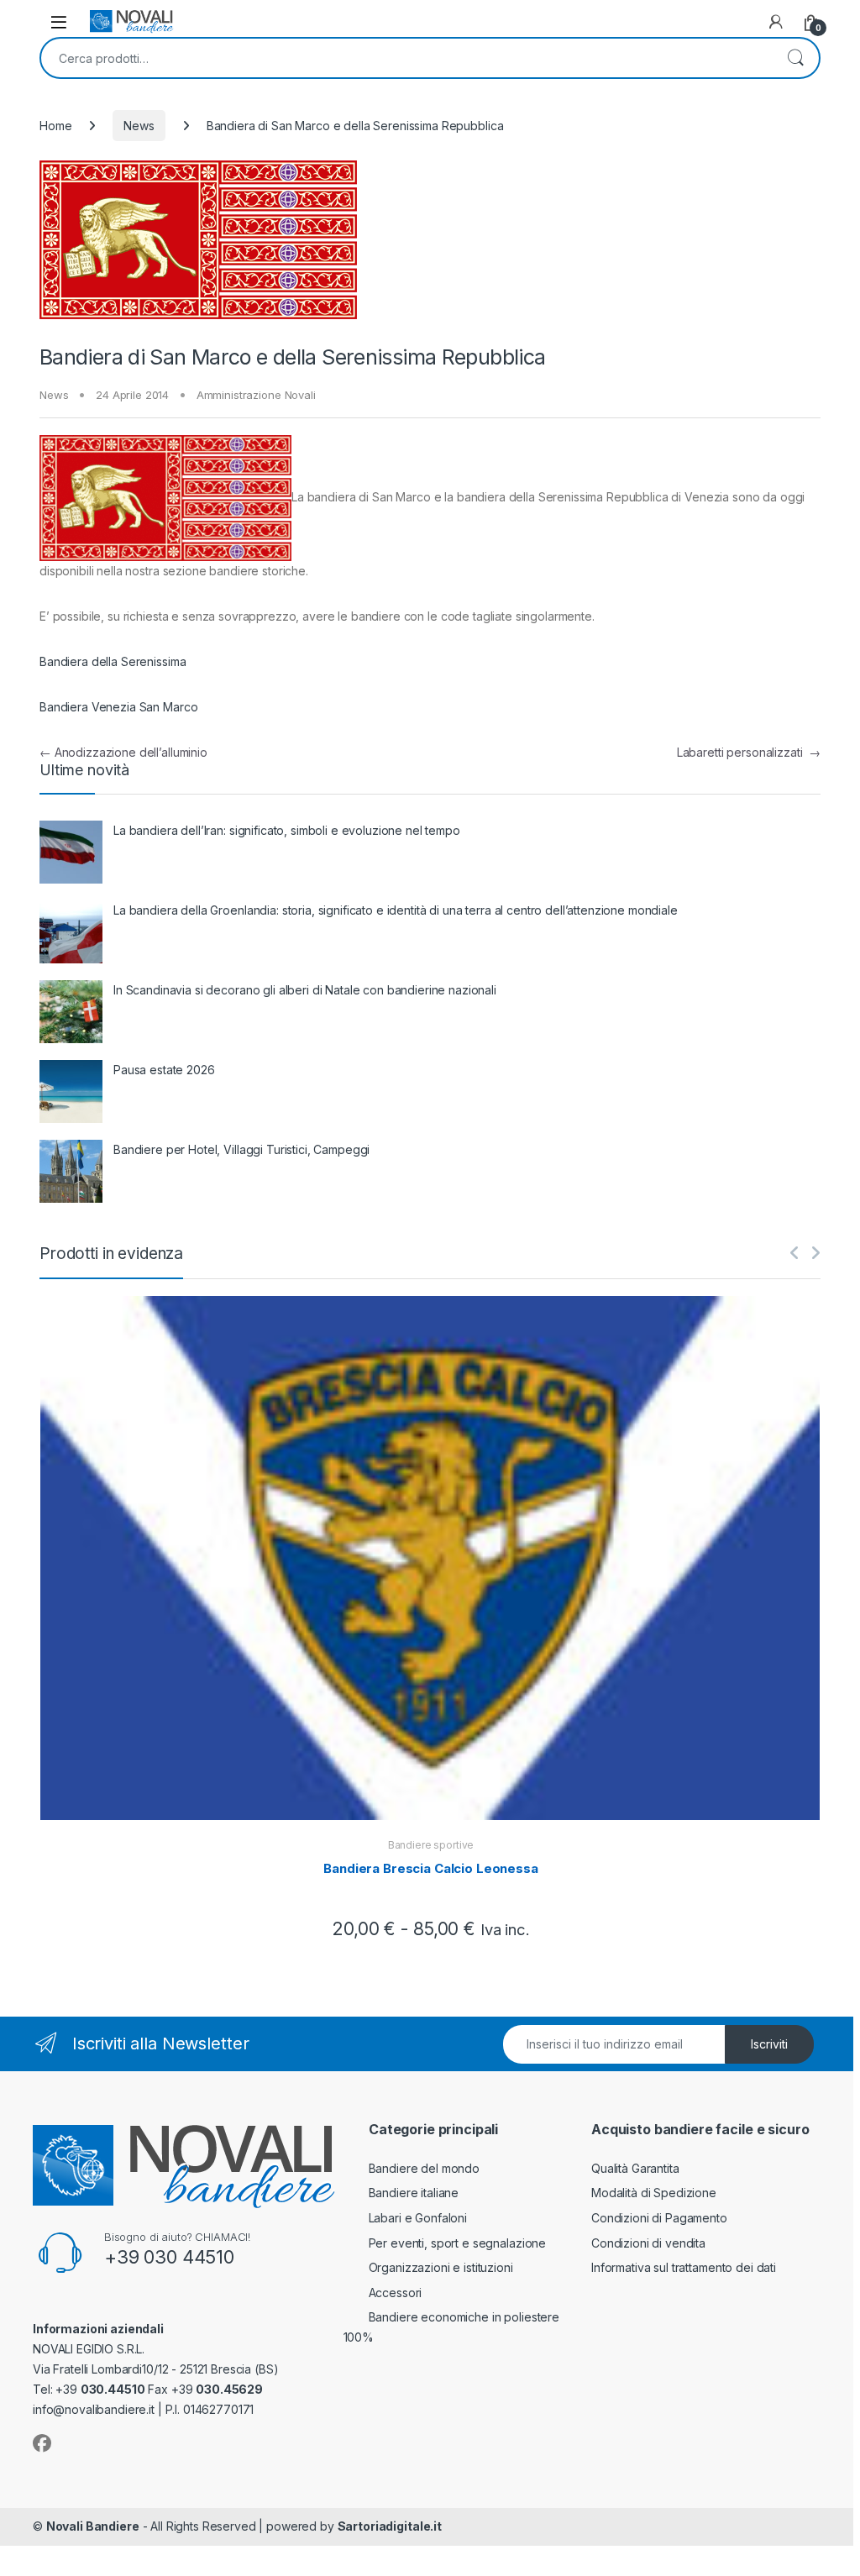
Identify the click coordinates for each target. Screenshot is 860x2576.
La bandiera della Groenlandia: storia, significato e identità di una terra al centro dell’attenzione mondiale (396, 910)
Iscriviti (769, 2044)
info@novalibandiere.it (94, 2409)
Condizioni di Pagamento (659, 2218)
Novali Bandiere (93, 2526)
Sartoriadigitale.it (390, 2526)
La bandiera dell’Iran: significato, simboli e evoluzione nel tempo (287, 830)
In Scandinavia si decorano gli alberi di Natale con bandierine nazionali (305, 990)
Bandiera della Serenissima (113, 661)
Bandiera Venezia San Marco (118, 707)
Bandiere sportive (431, 1845)
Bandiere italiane (414, 2193)
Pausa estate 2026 (164, 1070)
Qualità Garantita (635, 2168)
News (139, 126)
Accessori (396, 2293)
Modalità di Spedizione (654, 2193)
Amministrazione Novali (256, 395)
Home (55, 126)
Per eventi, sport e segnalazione (458, 2243)
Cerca (795, 58)
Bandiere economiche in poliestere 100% (451, 2327)
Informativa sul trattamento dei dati (684, 2267)
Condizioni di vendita (648, 2243)
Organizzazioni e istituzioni (441, 2267)
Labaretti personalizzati (749, 752)
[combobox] (406, 58)
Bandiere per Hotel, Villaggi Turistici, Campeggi (241, 1149)
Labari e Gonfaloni (418, 2218)
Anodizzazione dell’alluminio (123, 752)
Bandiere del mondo (424, 2168)
